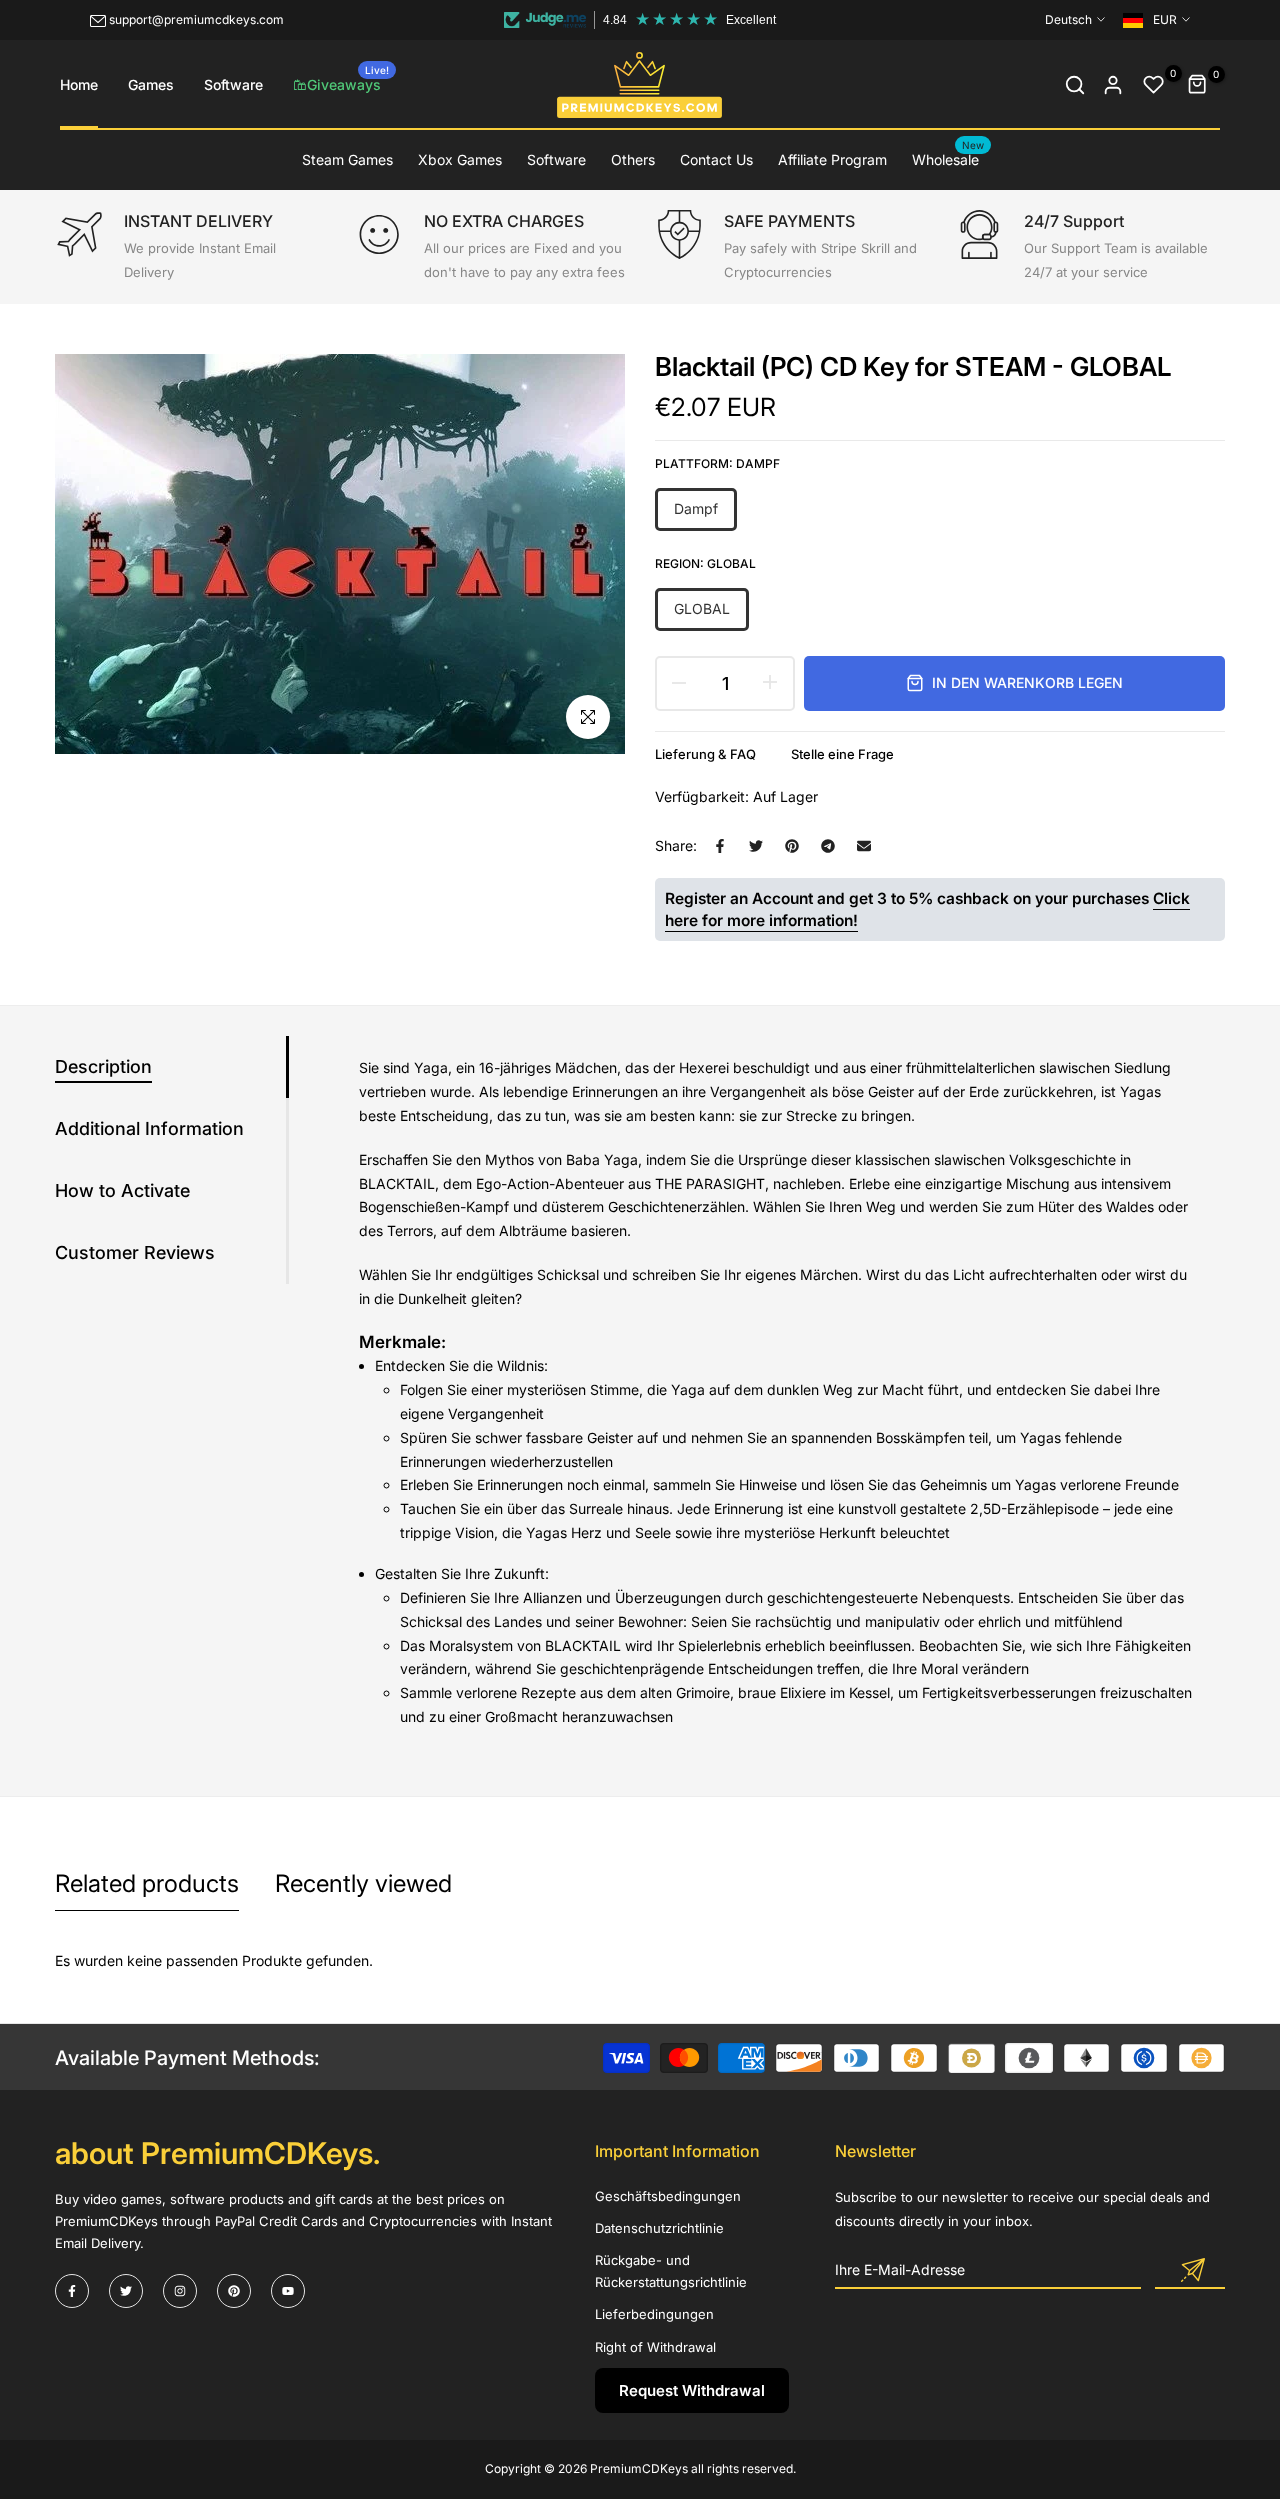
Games (151, 84)
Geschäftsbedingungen (668, 2196)
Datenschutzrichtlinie (659, 2228)
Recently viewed (363, 1883)
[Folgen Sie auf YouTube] (288, 2291)
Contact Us (716, 159)
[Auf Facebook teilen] (720, 846)
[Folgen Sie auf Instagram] (180, 2291)
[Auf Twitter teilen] (756, 846)
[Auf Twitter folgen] (126, 2291)
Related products (147, 1883)
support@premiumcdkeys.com (196, 19)
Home (79, 84)
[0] (1154, 85)
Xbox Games (460, 159)
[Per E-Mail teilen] (864, 846)
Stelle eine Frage (842, 754)
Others (633, 159)
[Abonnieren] (1190, 2271)
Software (233, 84)
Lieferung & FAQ (705, 754)
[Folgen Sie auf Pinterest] (234, 2291)
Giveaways (348, 78)
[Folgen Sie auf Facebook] (72, 2291)
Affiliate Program (832, 159)
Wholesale (948, 158)
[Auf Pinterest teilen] (792, 846)
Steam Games (347, 159)
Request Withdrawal (692, 2390)
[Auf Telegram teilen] (828, 846)
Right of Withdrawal (655, 2347)
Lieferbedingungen (654, 2314)
